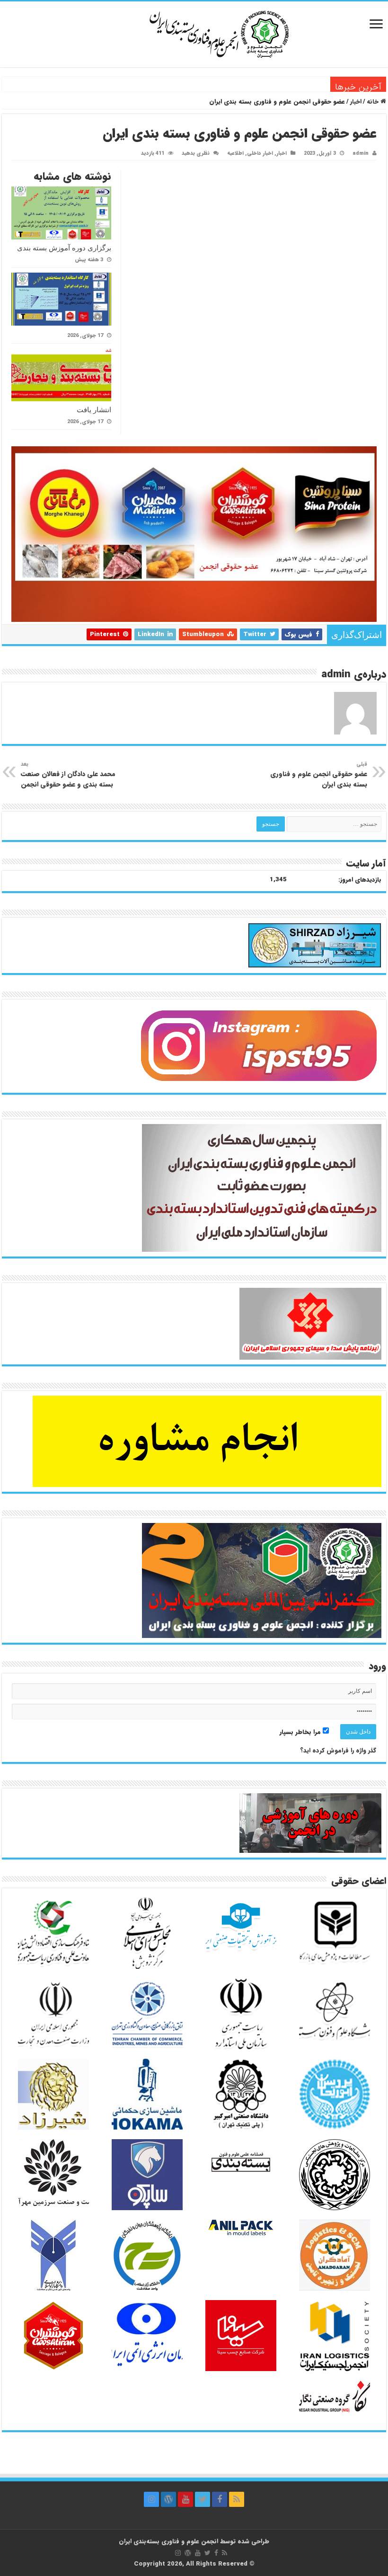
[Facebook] (220, 2499)
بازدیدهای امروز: (360, 880)
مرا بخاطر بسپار (301, 1732)
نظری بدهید (196, 153)
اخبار (356, 102)
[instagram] (151, 2499)
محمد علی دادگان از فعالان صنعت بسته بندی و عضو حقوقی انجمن (68, 775)
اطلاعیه (235, 153)
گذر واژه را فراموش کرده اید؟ (338, 1750)
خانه (374, 102)
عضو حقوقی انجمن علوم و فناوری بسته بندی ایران (319, 775)
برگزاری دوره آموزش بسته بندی (64, 248)
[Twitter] (203, 2499)
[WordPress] (168, 2499)
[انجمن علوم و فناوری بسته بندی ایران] (194, 33)
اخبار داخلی (260, 153)
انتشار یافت (311, 84)
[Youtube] (185, 2499)
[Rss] (237, 2499)
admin (361, 153)
